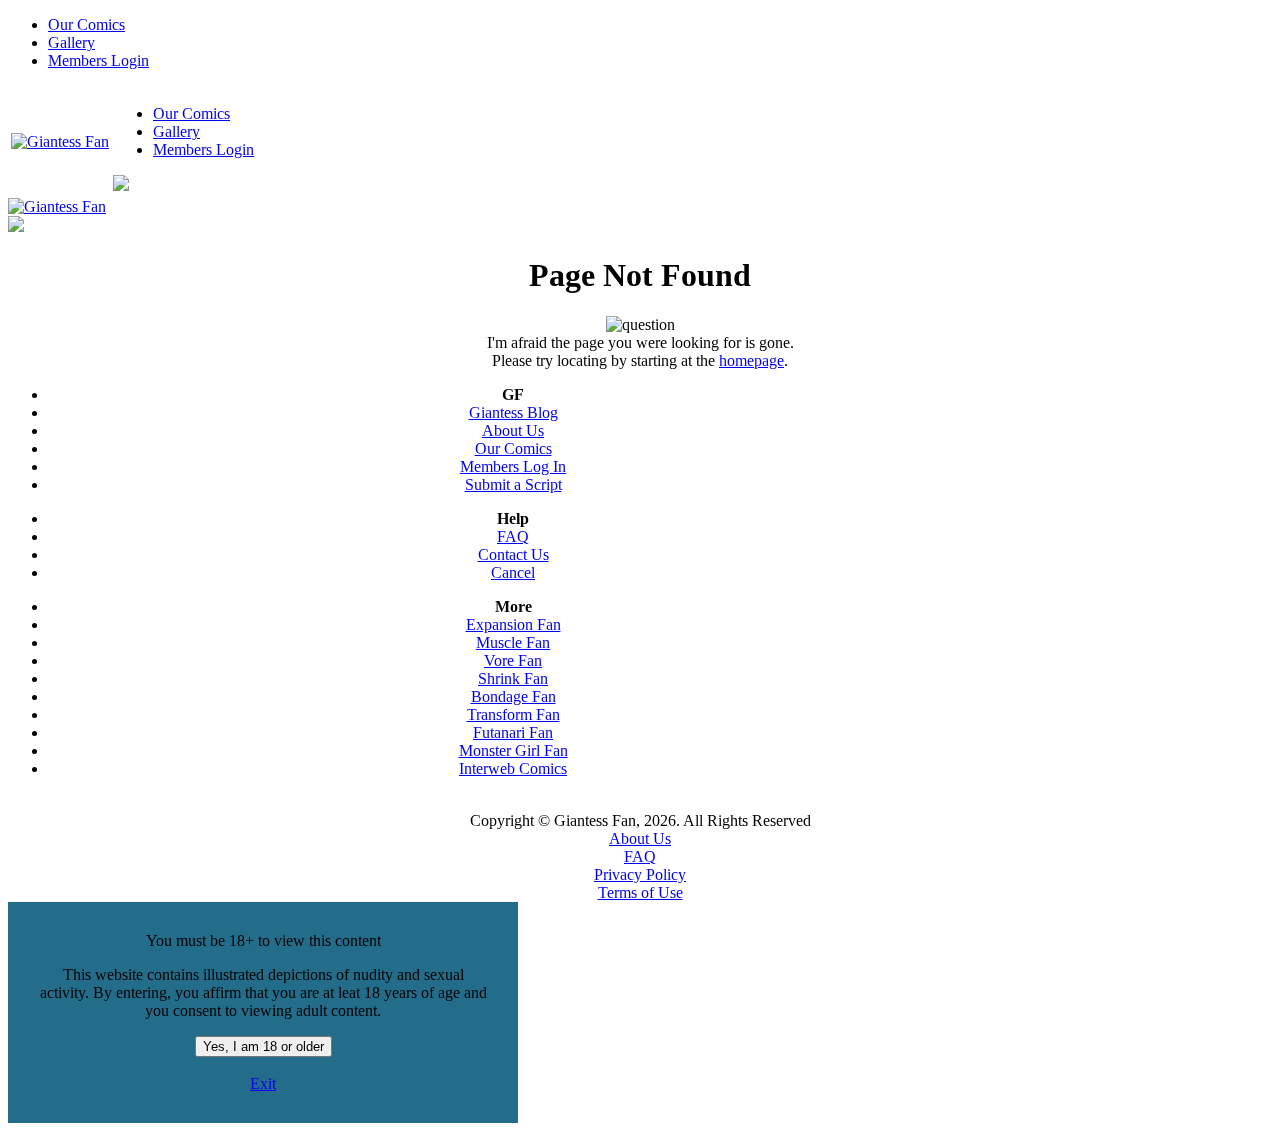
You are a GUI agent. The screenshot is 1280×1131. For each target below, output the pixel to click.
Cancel (513, 572)
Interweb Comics (513, 768)
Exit (263, 1083)
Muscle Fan (513, 642)
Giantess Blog (513, 412)
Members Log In (513, 466)
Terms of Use (640, 892)
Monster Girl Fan (513, 750)
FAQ (513, 536)
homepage (751, 360)
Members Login (98, 60)
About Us (513, 430)
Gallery (71, 42)
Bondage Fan (513, 696)
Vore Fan (513, 660)
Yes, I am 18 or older (263, 1046)
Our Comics (86, 24)
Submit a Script (513, 484)
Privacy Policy (640, 874)
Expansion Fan (513, 624)
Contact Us (513, 554)
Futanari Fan (513, 732)
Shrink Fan (513, 678)
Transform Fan (513, 714)
